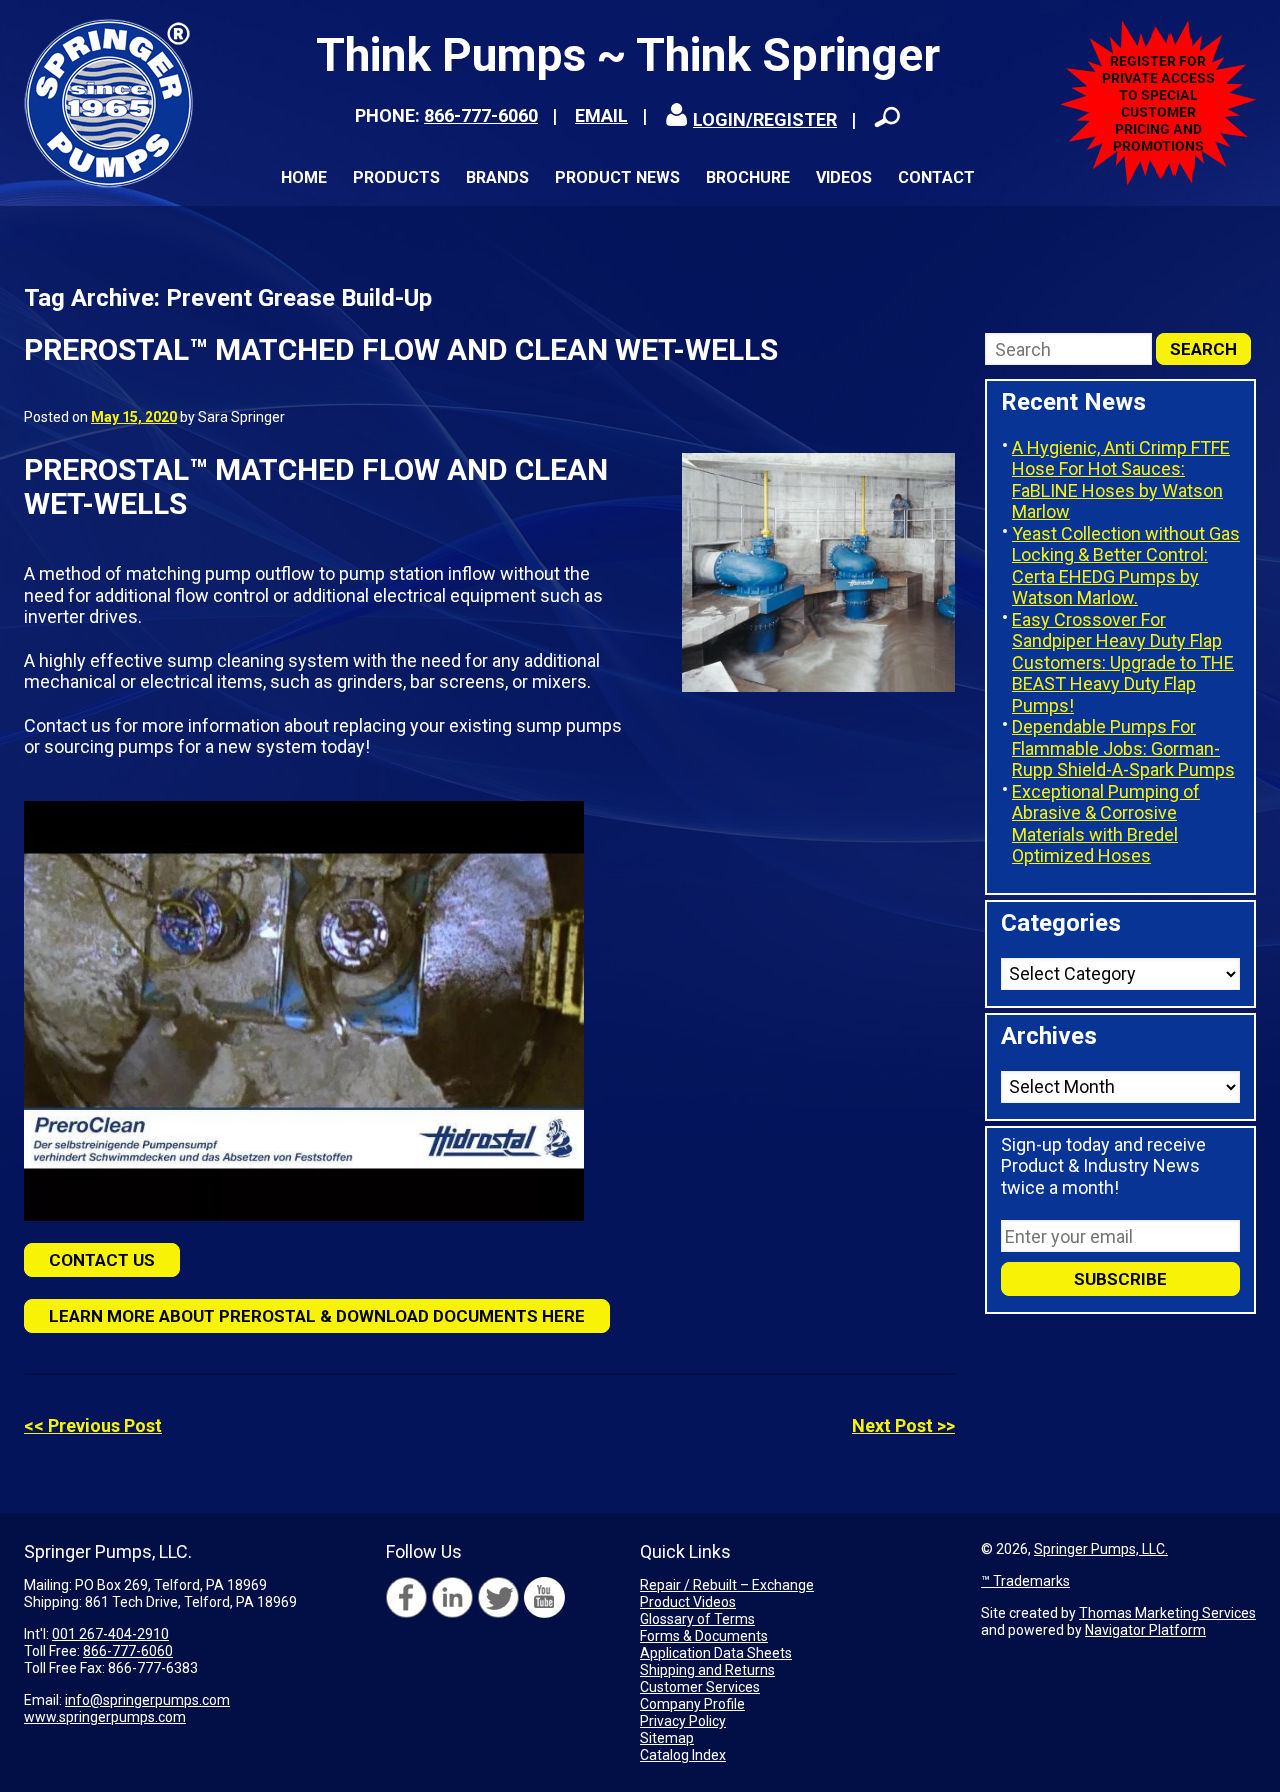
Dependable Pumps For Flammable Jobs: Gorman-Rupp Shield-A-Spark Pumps (1123, 748)
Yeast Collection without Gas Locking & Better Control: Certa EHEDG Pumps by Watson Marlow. (1126, 566)
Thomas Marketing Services (1167, 1613)
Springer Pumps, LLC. (1101, 1549)
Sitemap (667, 1738)
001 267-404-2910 (110, 1634)
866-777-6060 (481, 115)
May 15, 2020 (134, 417)
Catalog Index (683, 1755)
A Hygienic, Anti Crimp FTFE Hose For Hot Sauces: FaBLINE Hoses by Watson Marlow (1121, 480)
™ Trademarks (1025, 1581)
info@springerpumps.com (147, 1700)
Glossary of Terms (697, 1619)
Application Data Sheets (716, 1653)
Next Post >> (903, 1425)
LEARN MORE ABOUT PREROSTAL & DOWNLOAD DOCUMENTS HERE (317, 1316)
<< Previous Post (93, 1425)
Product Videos (688, 1602)
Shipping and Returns (707, 1670)
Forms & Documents (704, 1636)
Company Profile (692, 1704)
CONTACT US (102, 1260)
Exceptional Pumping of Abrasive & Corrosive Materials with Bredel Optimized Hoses (1106, 824)
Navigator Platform (1145, 1630)
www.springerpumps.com (105, 1717)
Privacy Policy (683, 1721)
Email (601, 115)
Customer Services (700, 1687)
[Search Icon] (887, 117)
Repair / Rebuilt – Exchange (727, 1585)
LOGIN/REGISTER (765, 119)
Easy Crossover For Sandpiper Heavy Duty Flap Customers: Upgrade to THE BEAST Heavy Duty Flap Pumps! (1123, 662)
